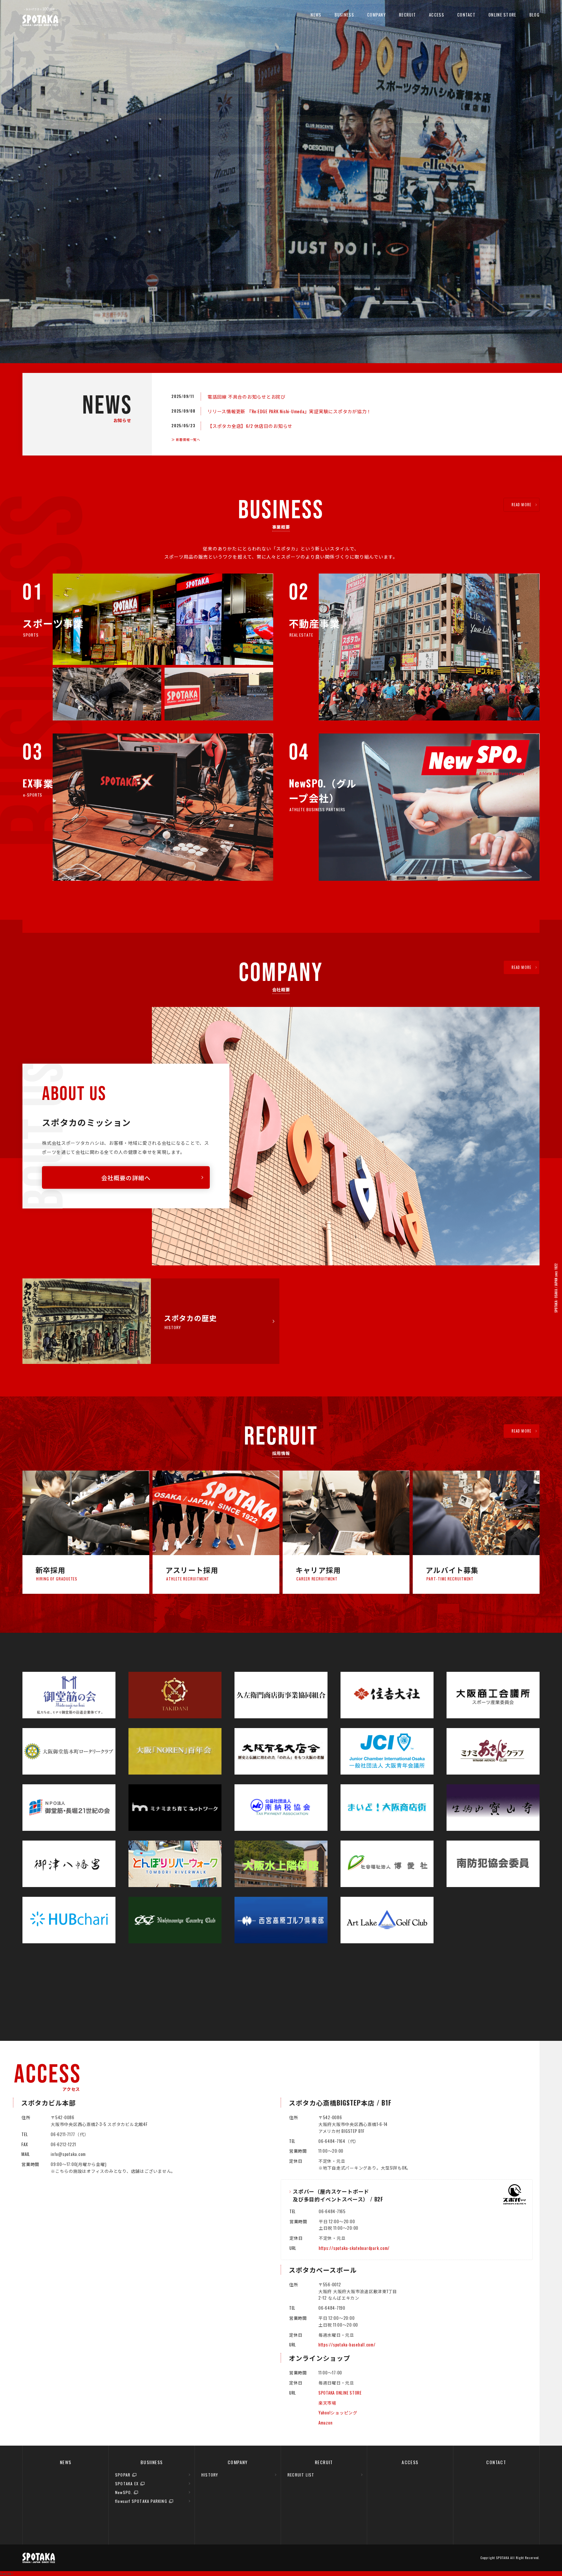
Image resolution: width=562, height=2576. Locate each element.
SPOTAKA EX (127, 2484)
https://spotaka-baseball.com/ (347, 2345)
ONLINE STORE (502, 15)
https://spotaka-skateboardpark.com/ (354, 2248)
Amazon (326, 2423)
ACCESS (437, 15)
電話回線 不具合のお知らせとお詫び (247, 396)
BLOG (535, 15)
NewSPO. (124, 2492)
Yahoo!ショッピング (338, 2412)
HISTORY (210, 2475)
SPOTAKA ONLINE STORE (340, 2393)
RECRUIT (408, 15)
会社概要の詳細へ (126, 1178)
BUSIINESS (152, 2462)
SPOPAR (123, 2475)
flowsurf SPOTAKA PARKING (141, 2501)
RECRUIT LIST (301, 2475)
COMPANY (377, 15)
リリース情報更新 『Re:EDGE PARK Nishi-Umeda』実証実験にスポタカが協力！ (289, 411)
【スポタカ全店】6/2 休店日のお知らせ (250, 426)
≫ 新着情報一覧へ (186, 439)
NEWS (316, 15)
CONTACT (466, 15)
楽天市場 (327, 2403)
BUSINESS (344, 15)
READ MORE (522, 505)
